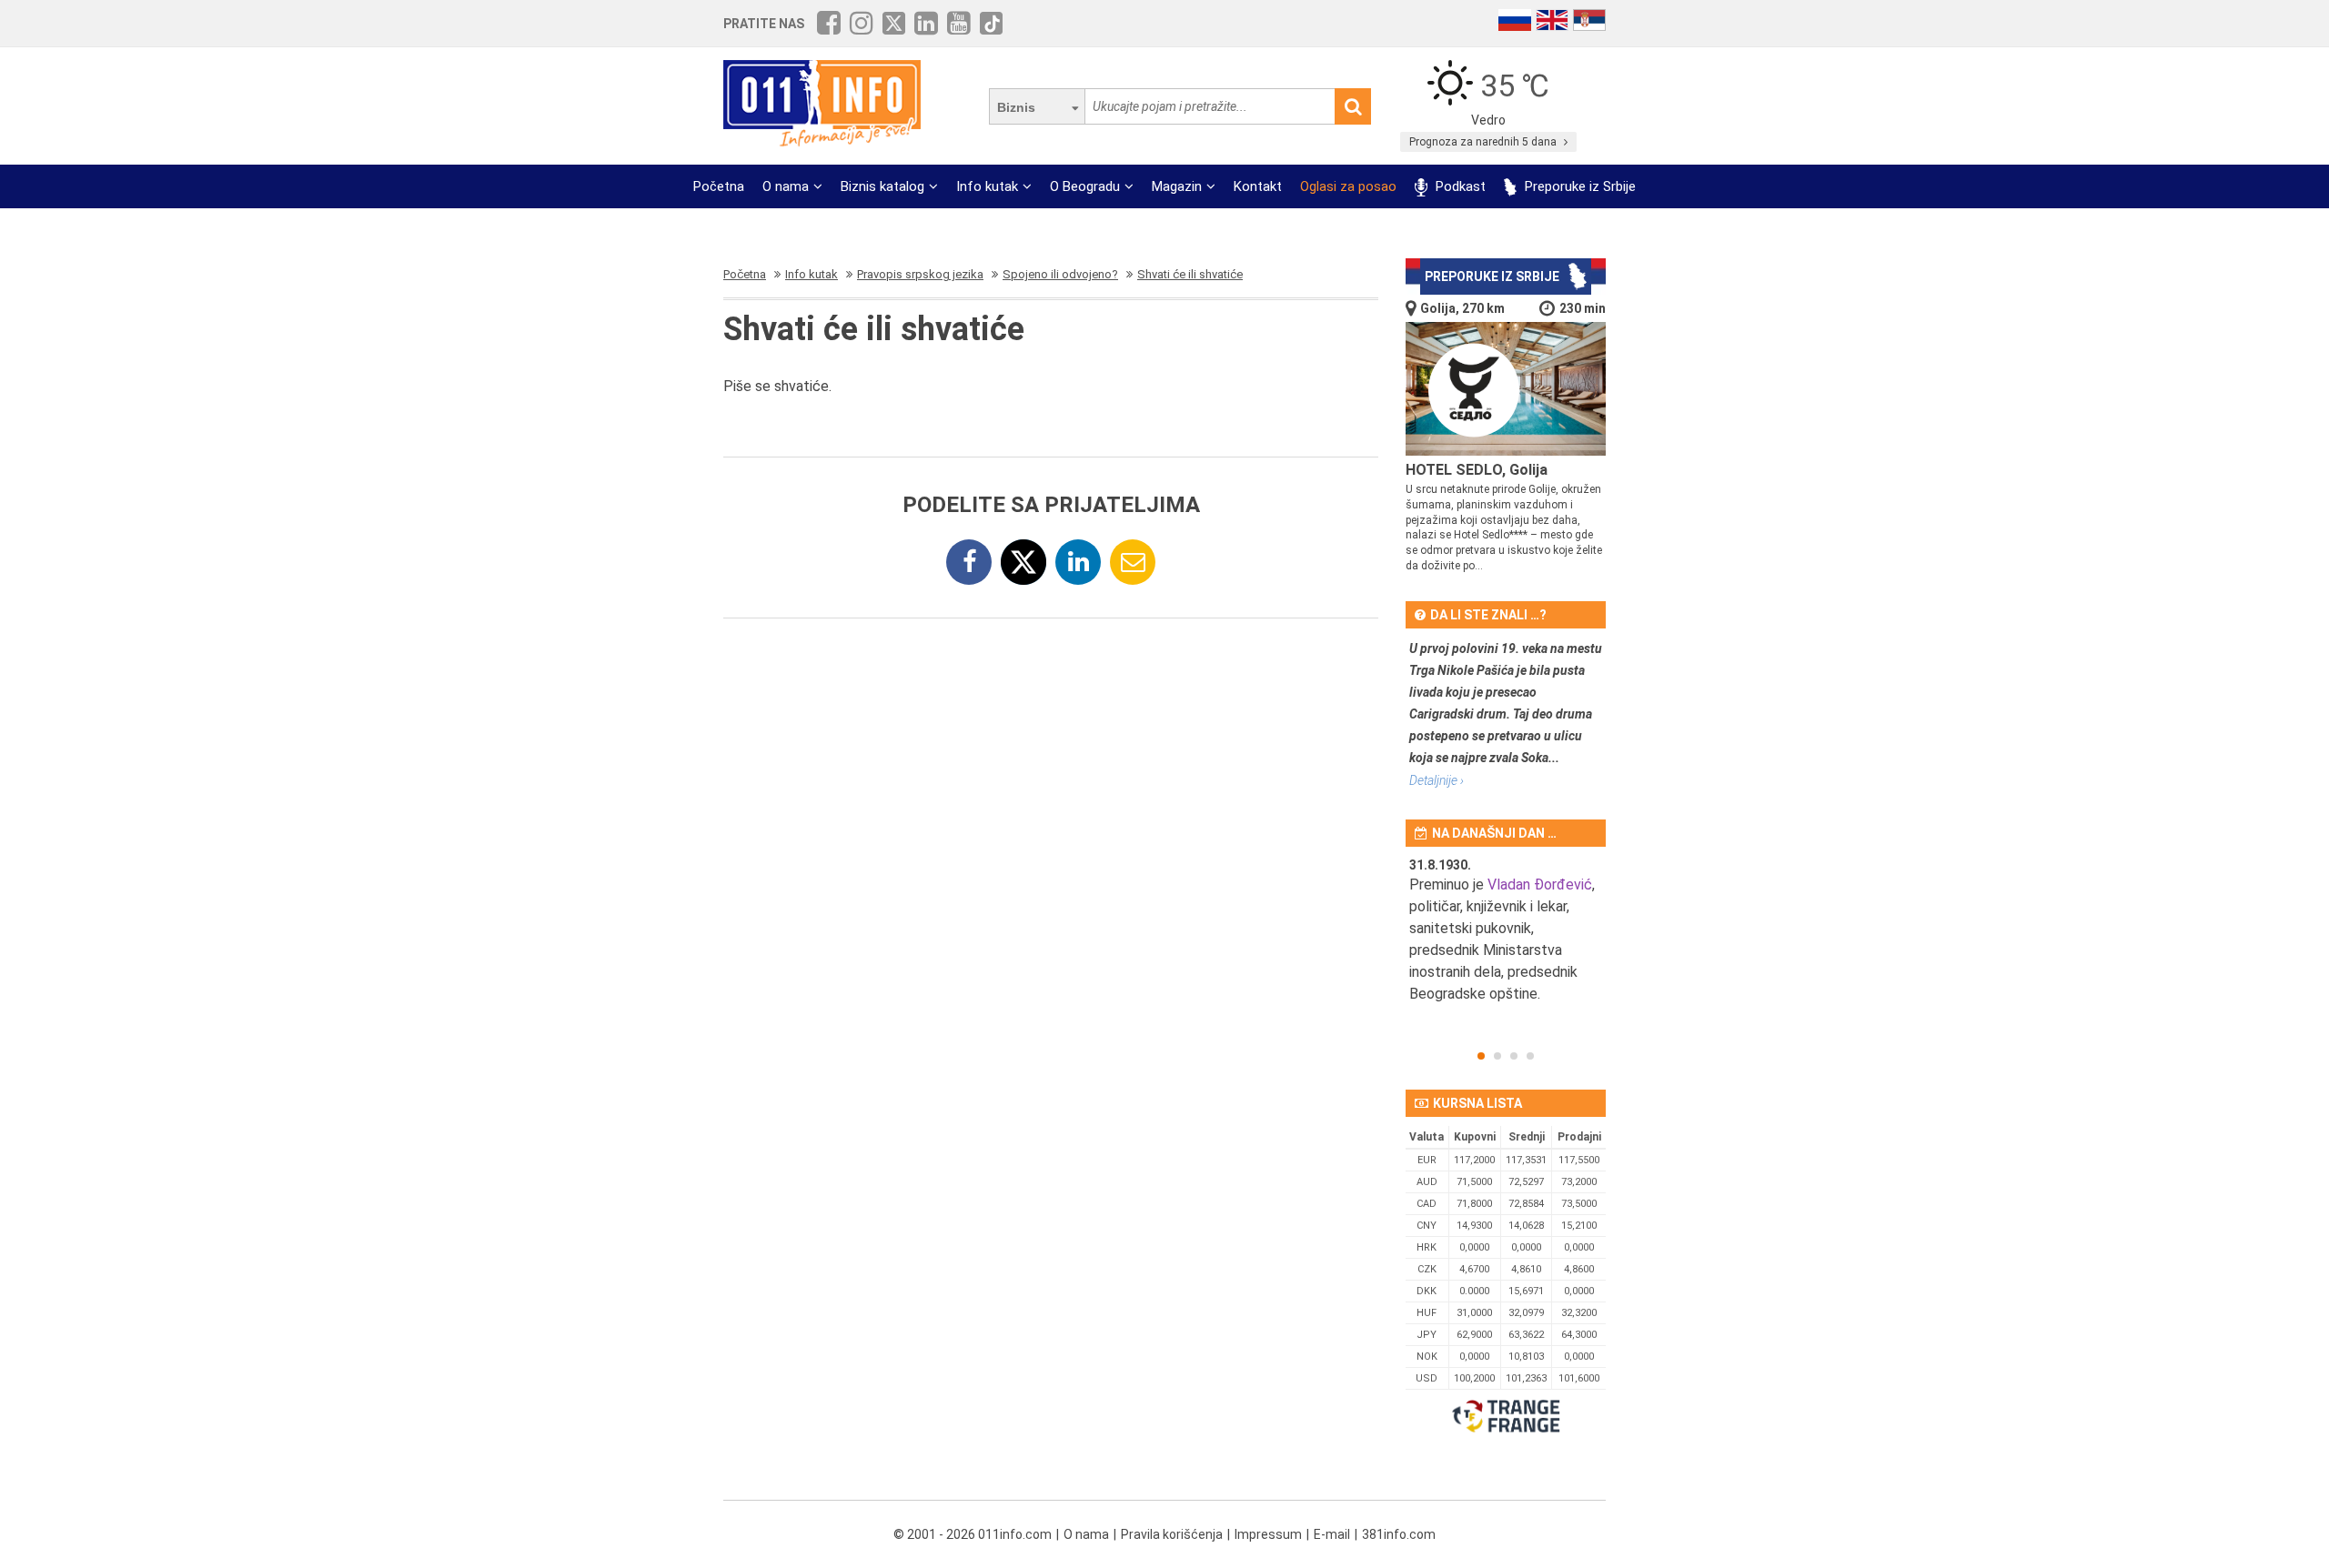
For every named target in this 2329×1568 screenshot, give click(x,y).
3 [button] (1514, 1056)
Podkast (1459, 186)
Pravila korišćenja (1172, 1534)
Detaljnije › (1437, 780)
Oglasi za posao (1348, 186)
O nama (786, 186)
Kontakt (1258, 186)
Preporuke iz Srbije (1578, 186)
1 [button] (1481, 1056)
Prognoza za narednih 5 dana (1484, 142)
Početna (719, 186)
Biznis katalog (882, 186)
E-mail (1332, 1534)
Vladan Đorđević (1540, 885)
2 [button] (1497, 1056)
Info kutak (987, 186)
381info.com (1399, 1534)
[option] (1506, 941)
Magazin (1177, 186)
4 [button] (1530, 1056)
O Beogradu (1085, 186)
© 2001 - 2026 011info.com (973, 1534)
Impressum (1268, 1534)
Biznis (1016, 107)
